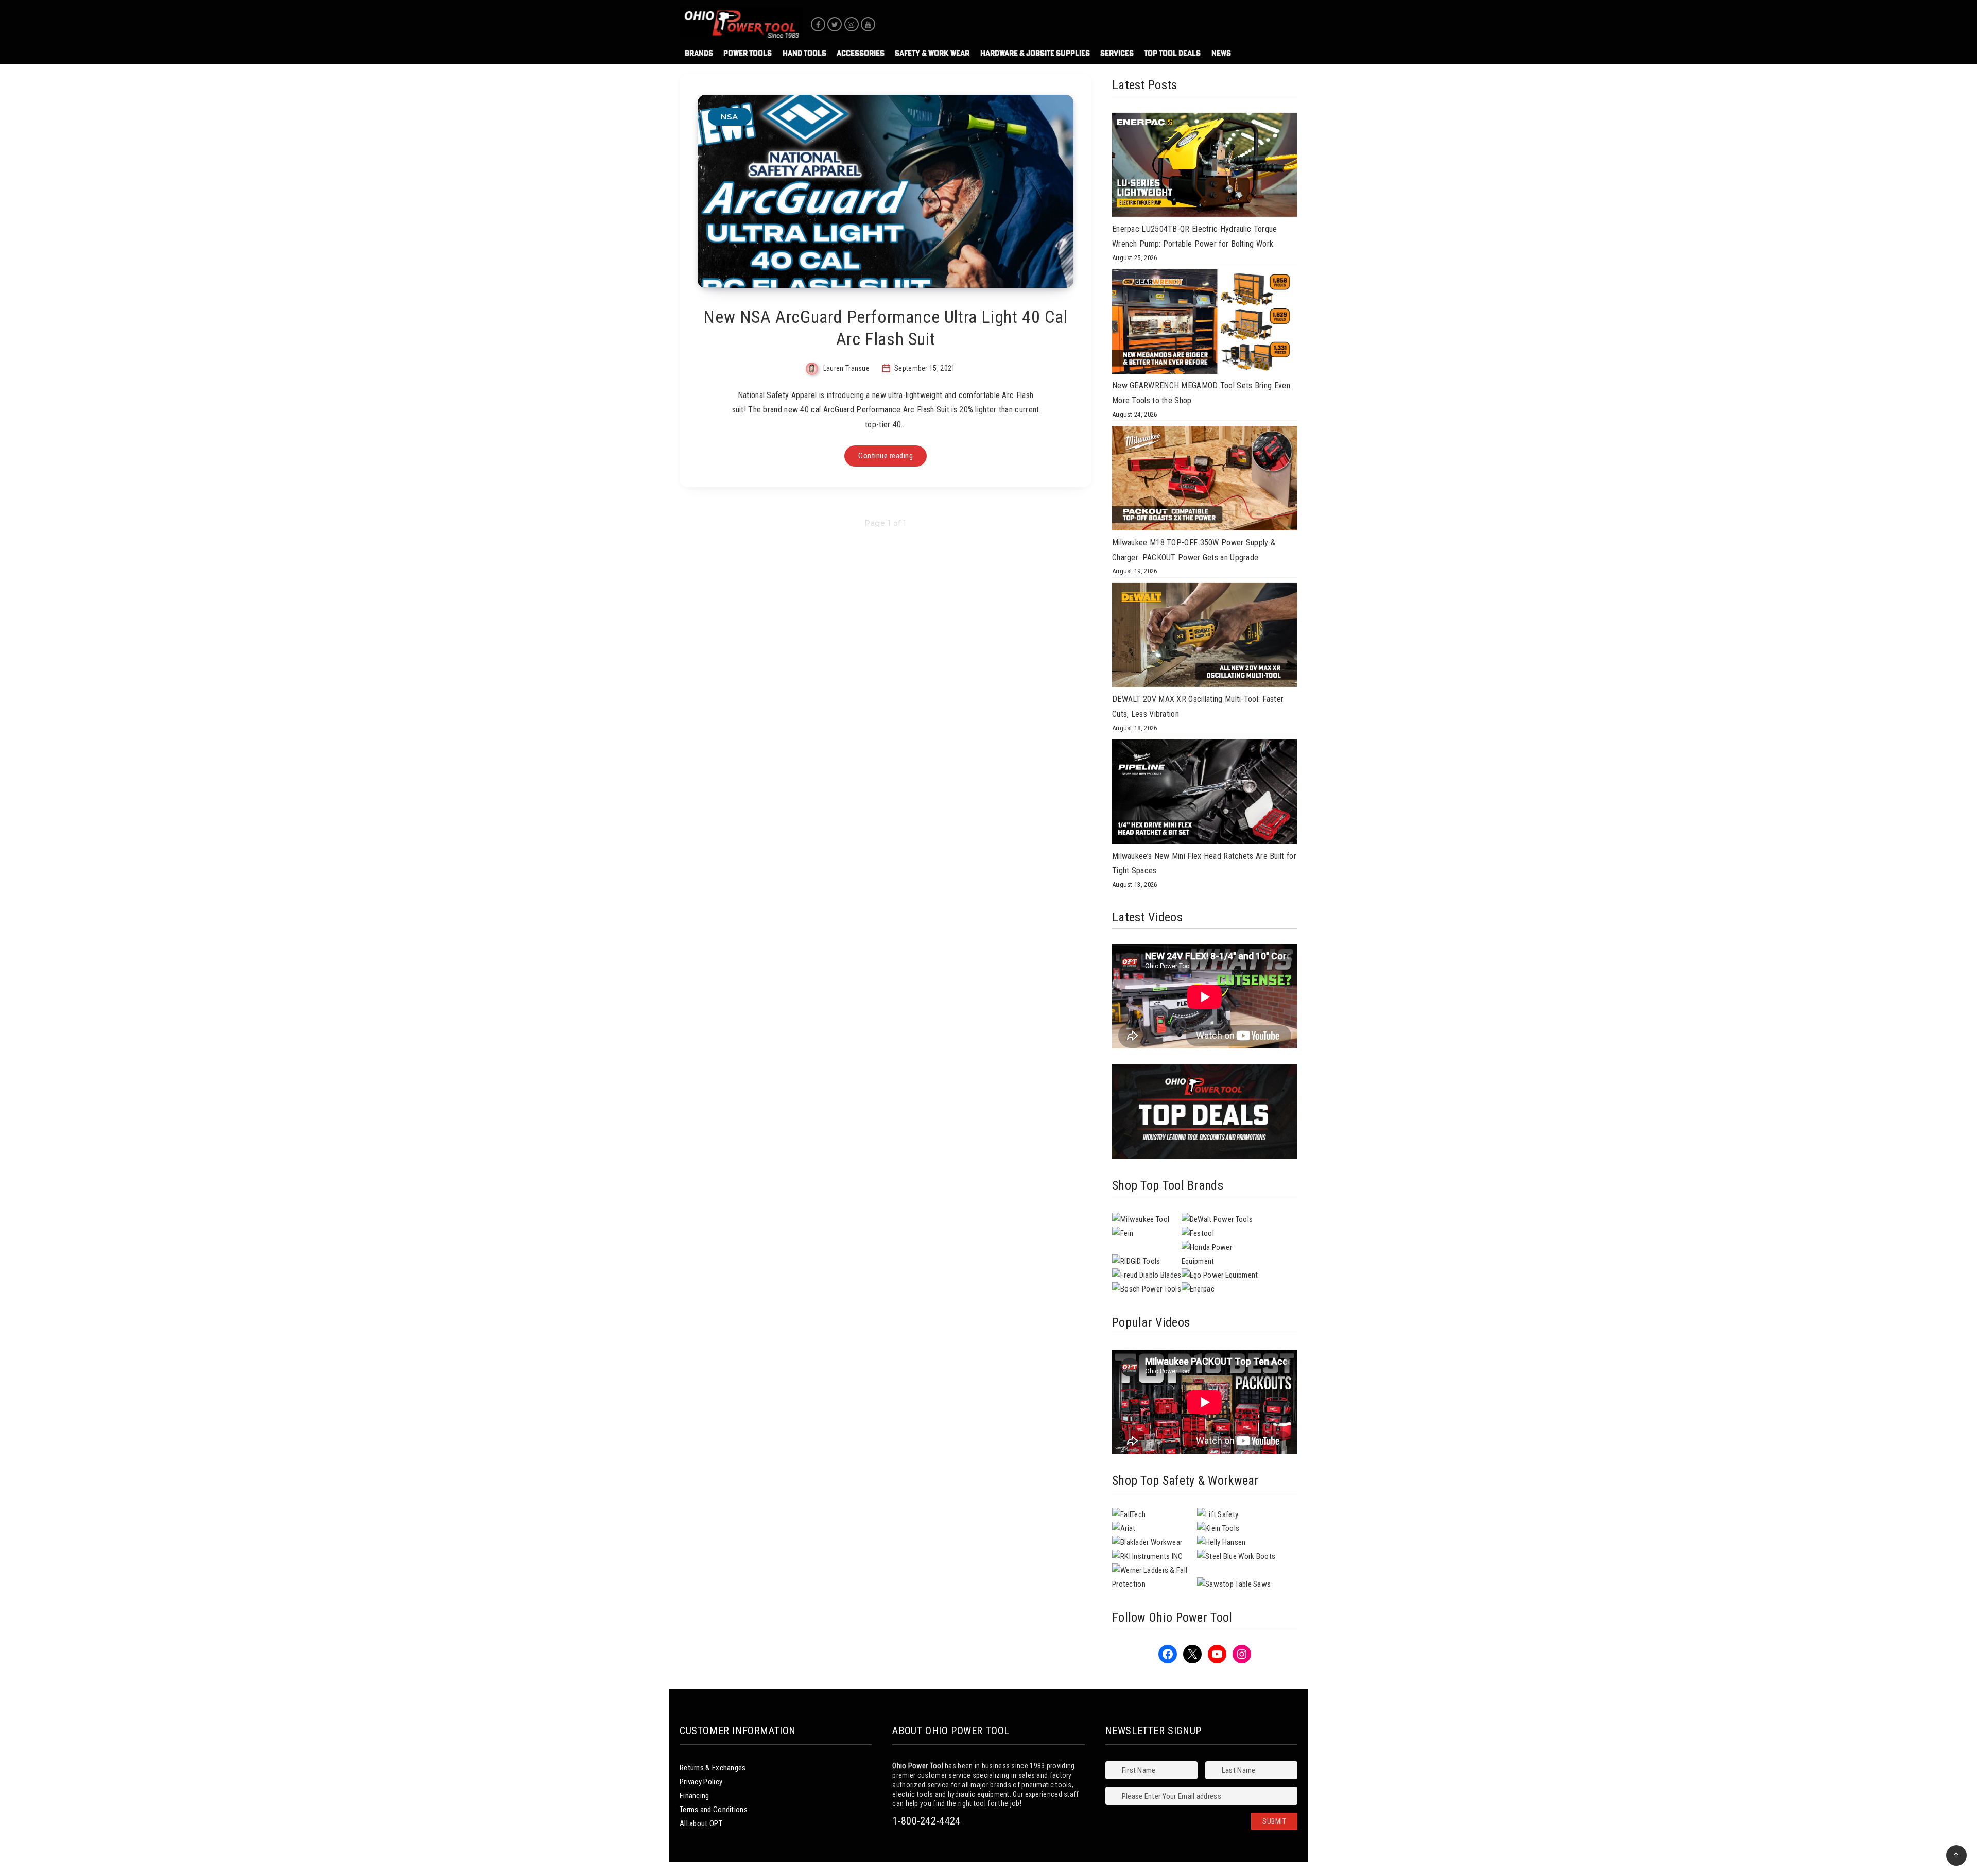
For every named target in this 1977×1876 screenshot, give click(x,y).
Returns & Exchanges (713, 1768)
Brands (699, 53)
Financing (695, 1796)
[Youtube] (868, 24)
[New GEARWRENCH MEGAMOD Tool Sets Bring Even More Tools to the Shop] (1205, 324)
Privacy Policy (701, 1782)
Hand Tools (804, 53)
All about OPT (701, 1823)
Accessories (861, 53)
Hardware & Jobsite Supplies (1035, 53)
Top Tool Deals (1172, 53)
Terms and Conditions (714, 1810)
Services (1117, 53)
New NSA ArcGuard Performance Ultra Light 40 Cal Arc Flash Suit (885, 328)
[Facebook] (818, 24)
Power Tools (748, 53)
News (1221, 53)
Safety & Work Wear (932, 53)
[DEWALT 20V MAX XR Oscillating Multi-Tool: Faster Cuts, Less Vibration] (1205, 638)
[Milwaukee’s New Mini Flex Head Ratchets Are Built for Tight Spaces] (1205, 794)
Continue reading (886, 456)
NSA (730, 117)
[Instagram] (852, 24)
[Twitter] (835, 24)
